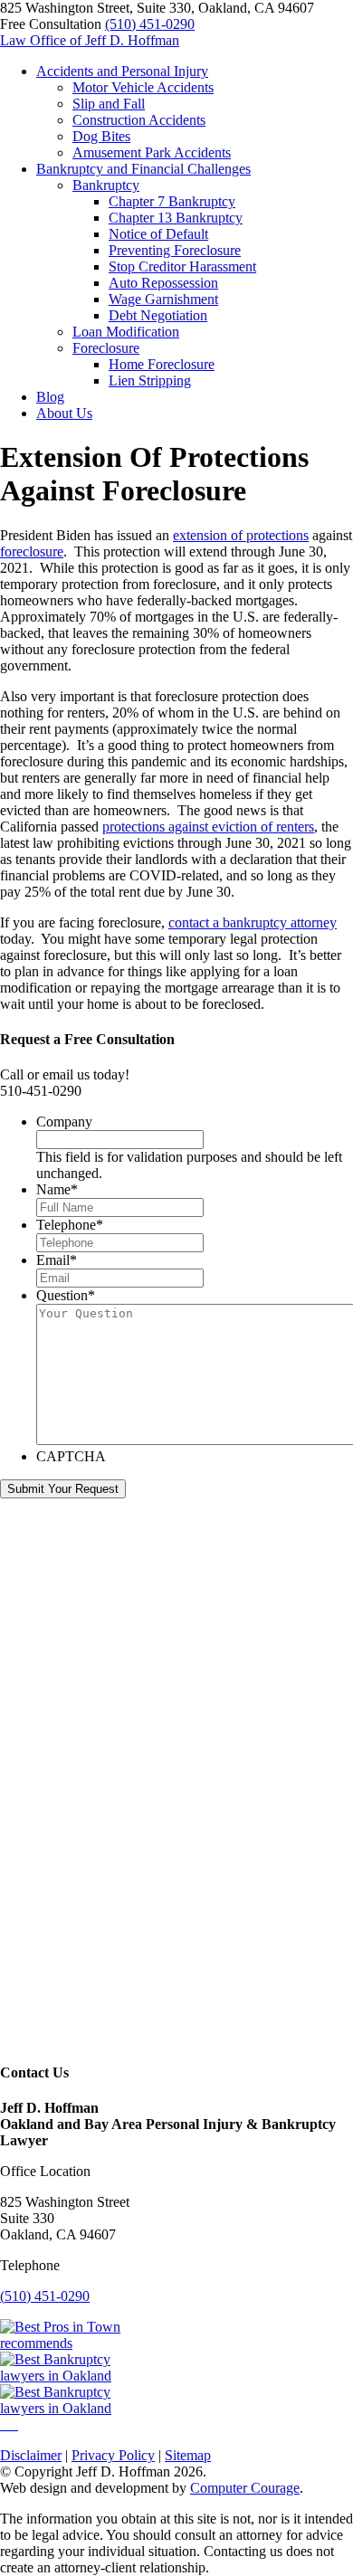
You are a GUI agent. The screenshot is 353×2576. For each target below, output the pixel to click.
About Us (64, 413)
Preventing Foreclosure (175, 250)
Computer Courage (245, 2488)
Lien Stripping (150, 380)
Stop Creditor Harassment (182, 266)
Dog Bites (101, 136)
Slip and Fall (109, 104)
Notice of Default (158, 234)
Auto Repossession (163, 283)
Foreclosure (106, 348)
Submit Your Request (63, 1489)
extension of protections (241, 535)
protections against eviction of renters (208, 827)
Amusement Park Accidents (152, 152)
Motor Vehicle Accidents (143, 87)
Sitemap (188, 2455)
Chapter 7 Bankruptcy (172, 201)
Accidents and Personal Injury (122, 71)
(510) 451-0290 (150, 24)
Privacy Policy (113, 2455)
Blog (50, 397)
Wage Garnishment (163, 299)
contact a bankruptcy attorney (253, 922)
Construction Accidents (139, 120)
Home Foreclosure (162, 364)
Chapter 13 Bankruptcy (176, 218)
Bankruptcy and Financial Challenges (143, 169)
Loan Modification (126, 332)
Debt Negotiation (158, 315)
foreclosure (32, 551)
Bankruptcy (106, 185)
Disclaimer (31, 2455)
